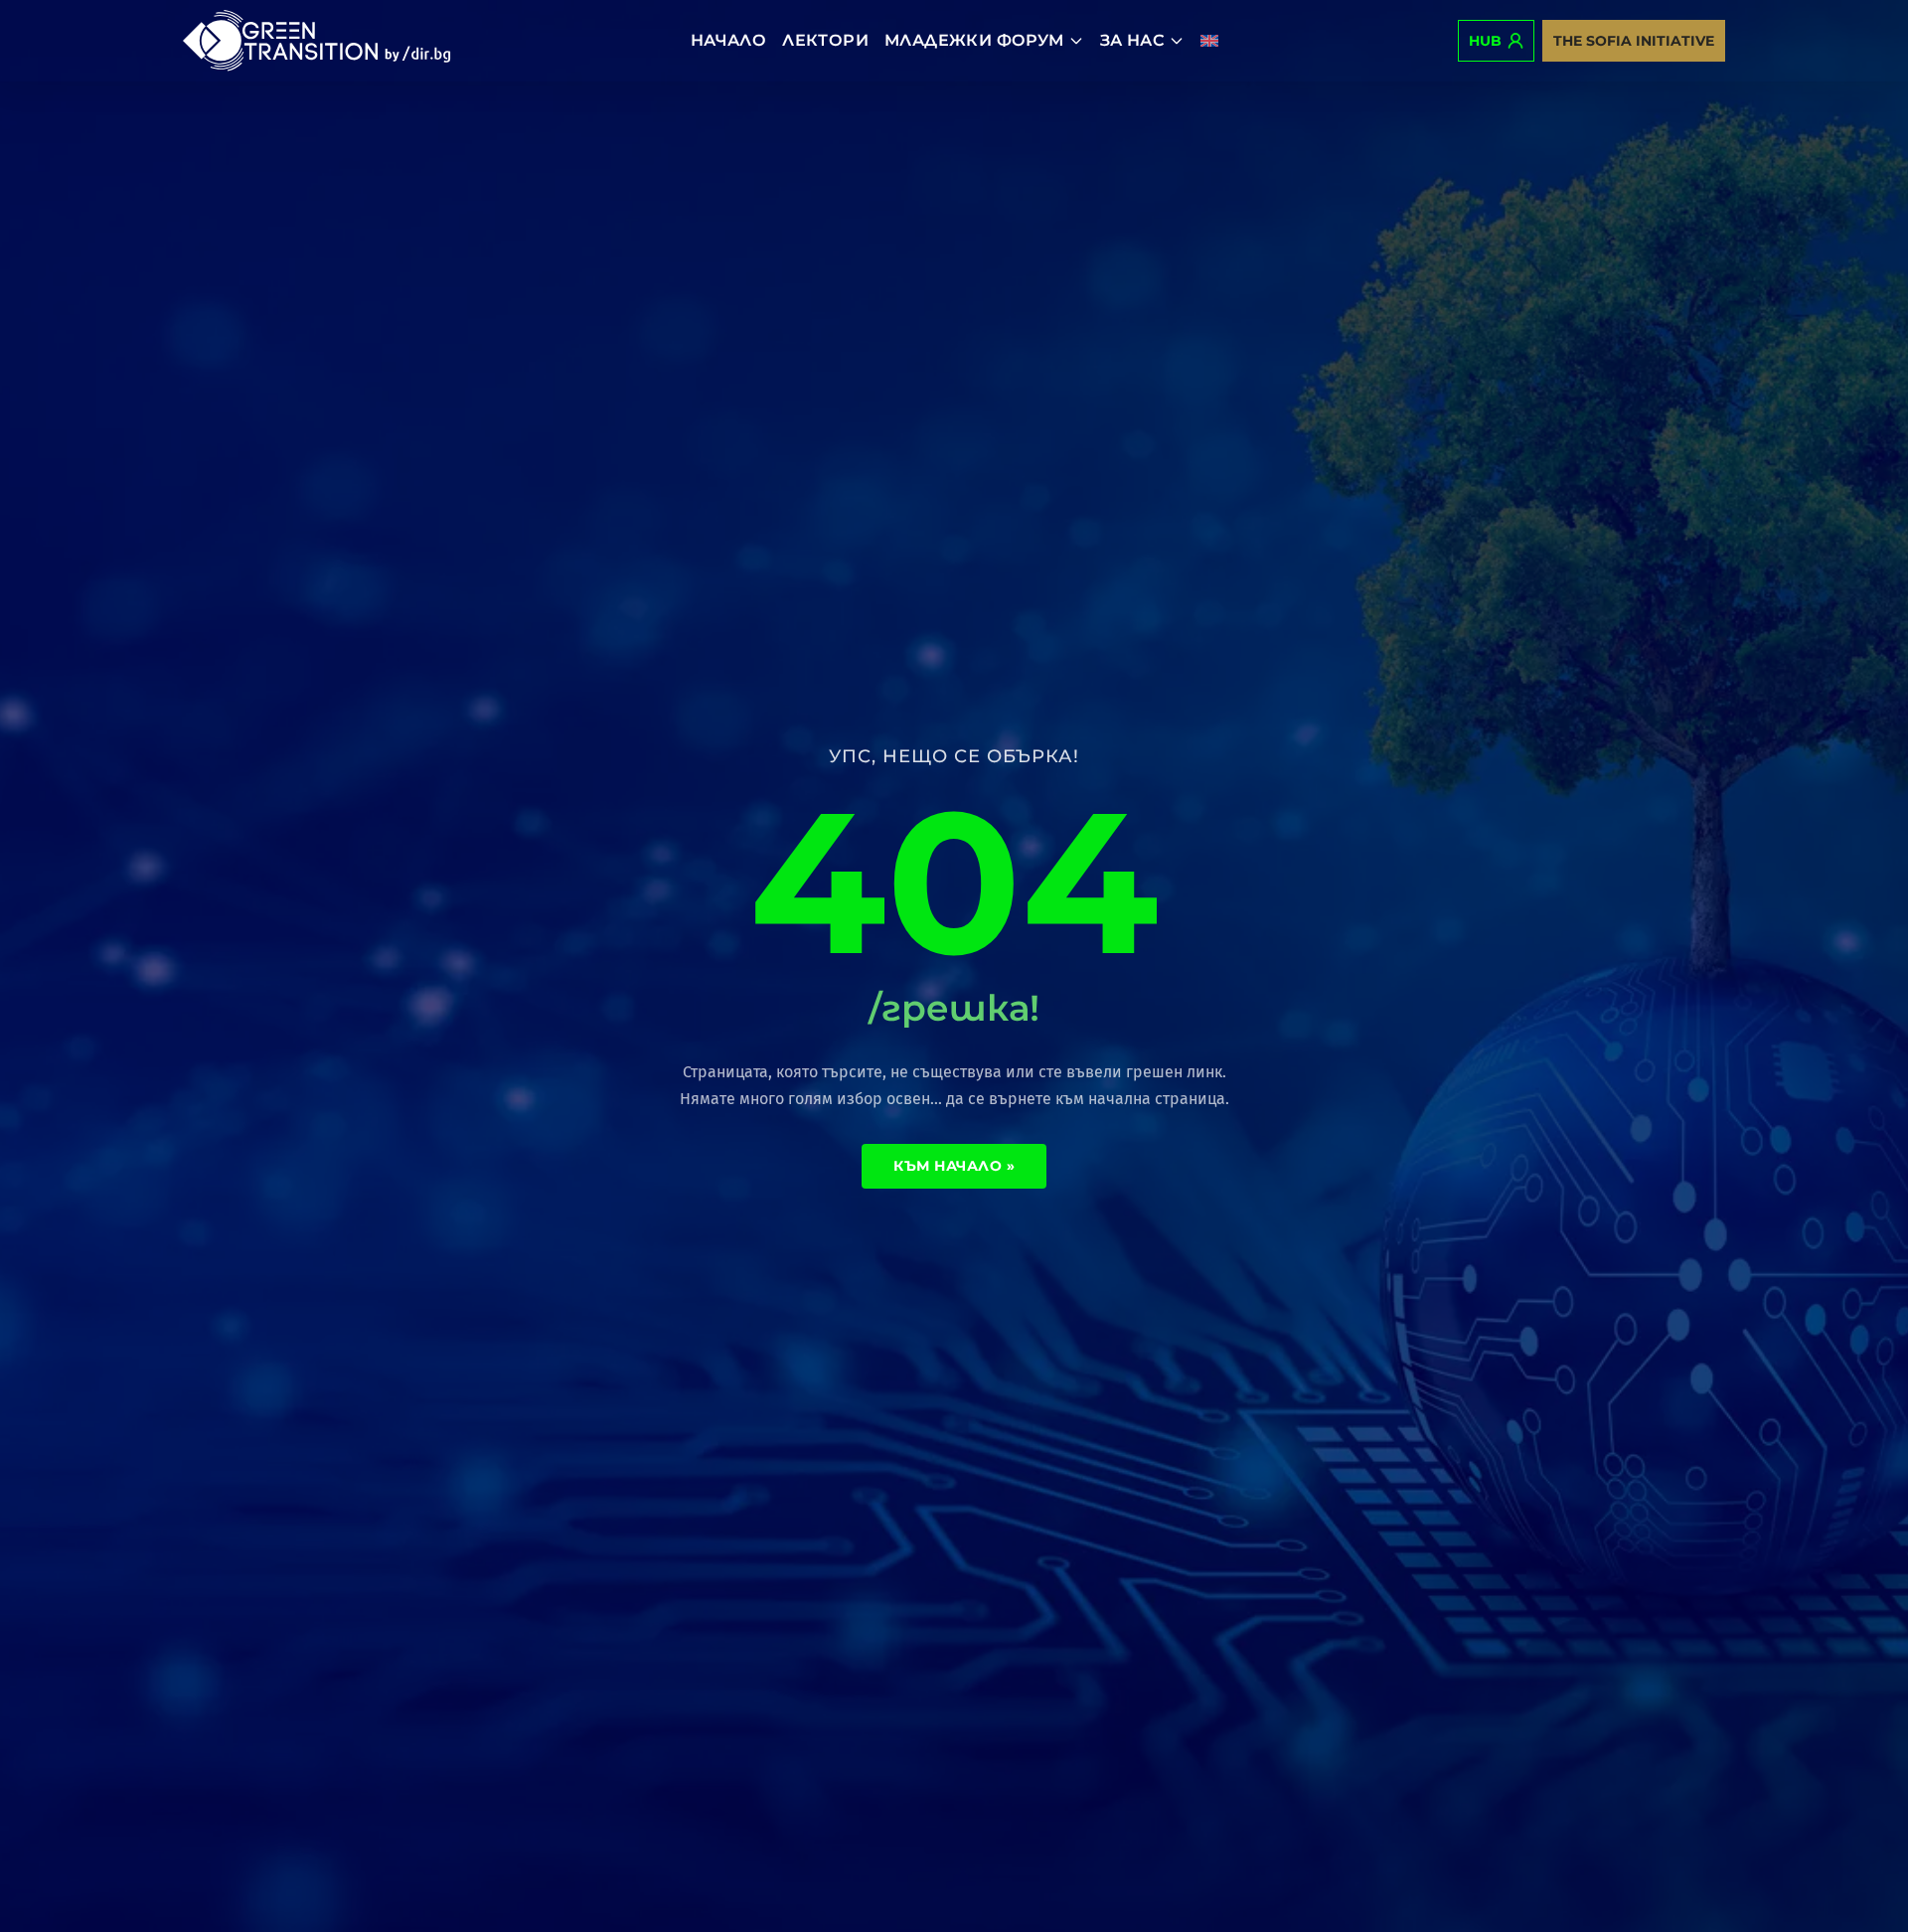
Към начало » (954, 1166)
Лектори (825, 40)
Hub (1485, 41)
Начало (728, 40)
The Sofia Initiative (1634, 41)
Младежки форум (974, 40)
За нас (1132, 40)
